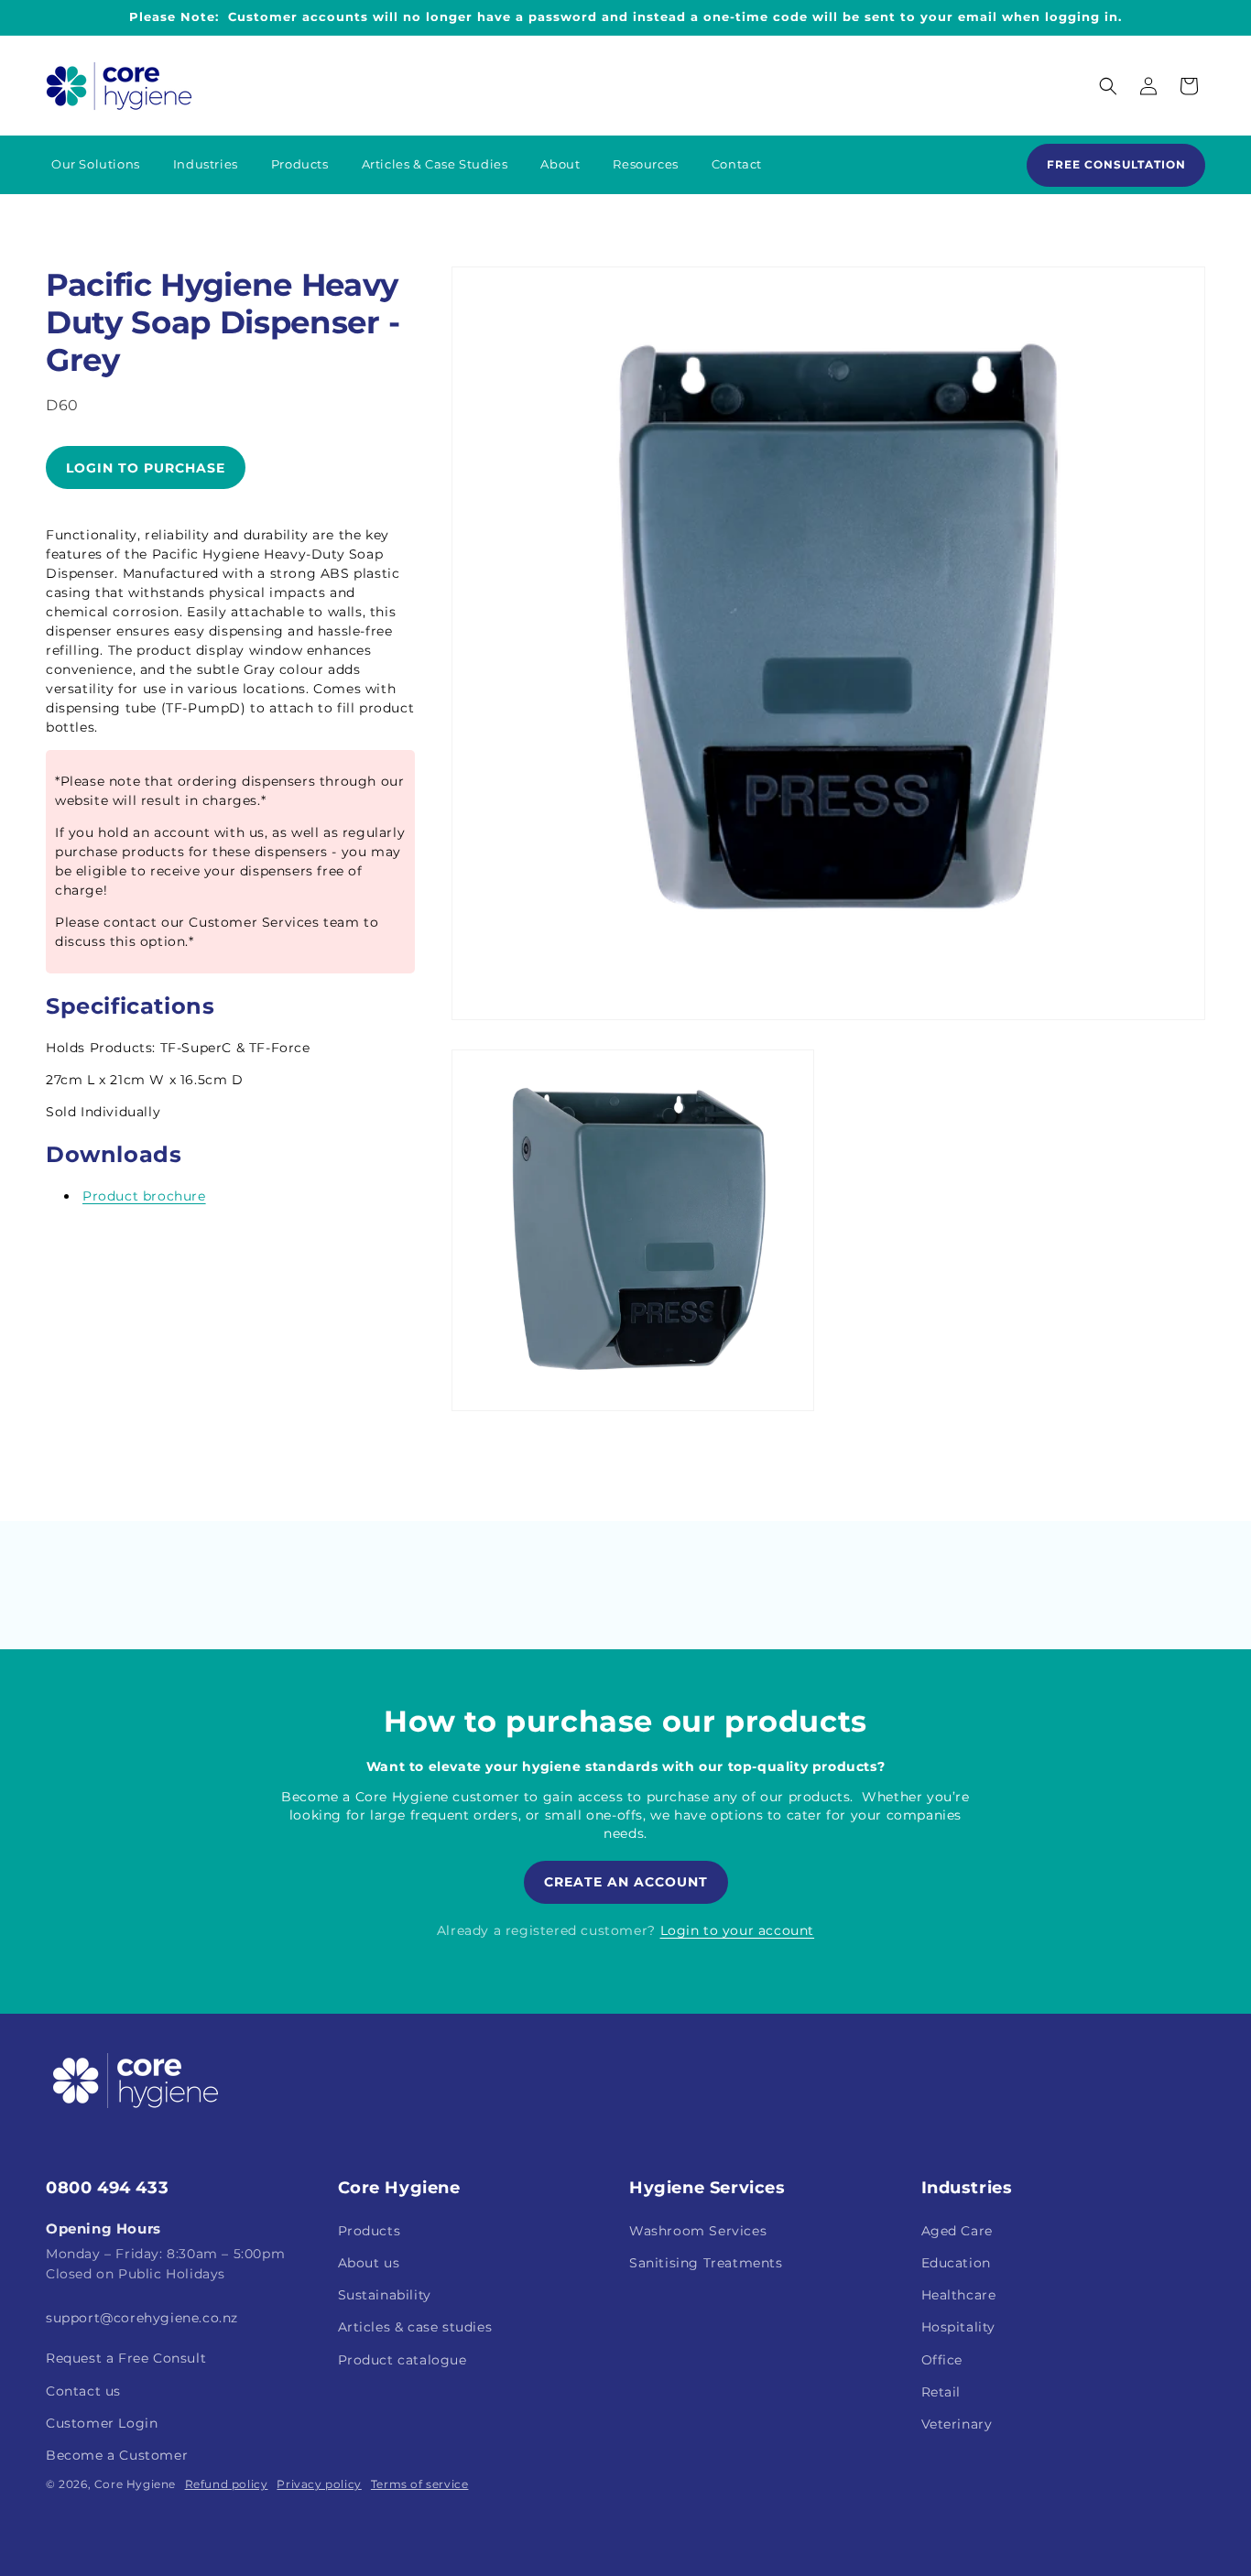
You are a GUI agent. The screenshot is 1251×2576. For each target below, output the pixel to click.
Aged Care (957, 2230)
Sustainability (385, 2294)
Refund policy (227, 2484)
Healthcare (959, 2294)
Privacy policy (319, 2484)
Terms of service (420, 2484)
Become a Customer (117, 2454)
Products (370, 2230)
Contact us (83, 2390)
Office (942, 2359)
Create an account (626, 1882)
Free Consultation (1116, 164)
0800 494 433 (107, 2188)
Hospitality (959, 2326)
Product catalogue (402, 2359)
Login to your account (738, 1930)
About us (369, 2262)
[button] (1108, 86)
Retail (941, 2391)
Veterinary (957, 2423)
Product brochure (144, 1196)
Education (956, 2262)
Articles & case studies (415, 2326)
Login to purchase (146, 467)
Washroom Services (698, 2230)
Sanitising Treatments (706, 2262)
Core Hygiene (135, 2484)
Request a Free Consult (126, 2357)
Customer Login (102, 2422)
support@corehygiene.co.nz (142, 2317)
